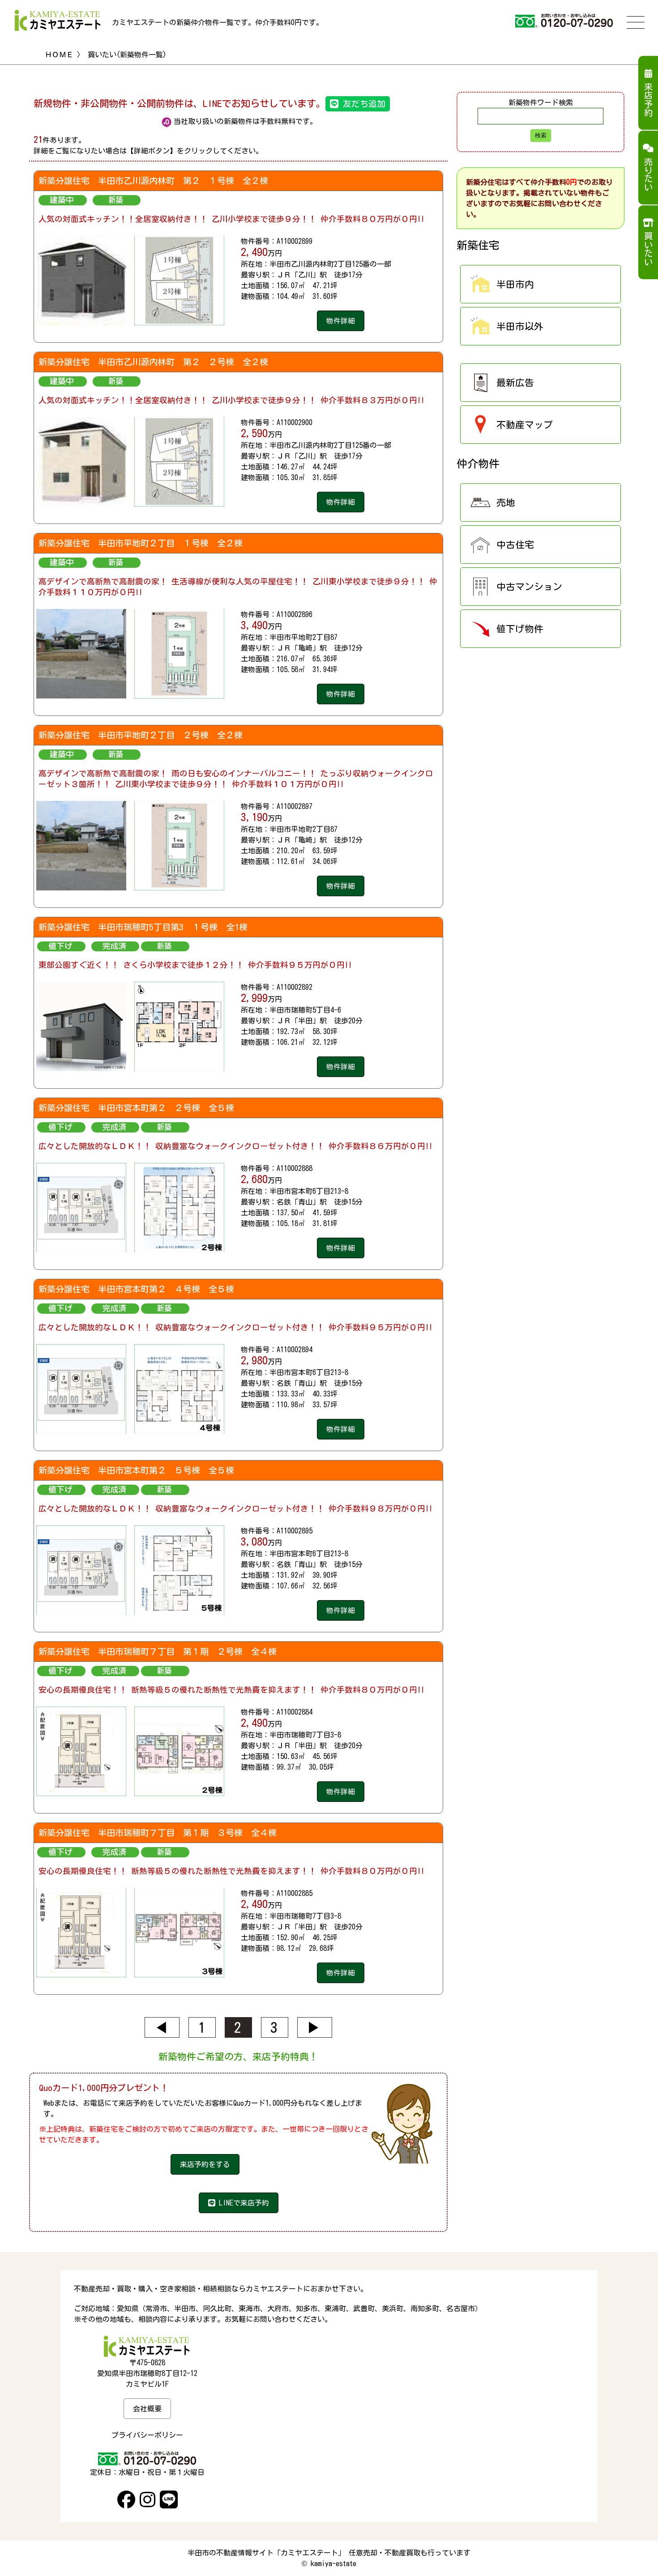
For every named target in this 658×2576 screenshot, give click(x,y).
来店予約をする (205, 2164)
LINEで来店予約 (242, 2203)
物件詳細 (341, 321)
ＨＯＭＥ (59, 55)
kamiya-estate (333, 2563)
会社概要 (147, 2409)
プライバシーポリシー (147, 2435)
